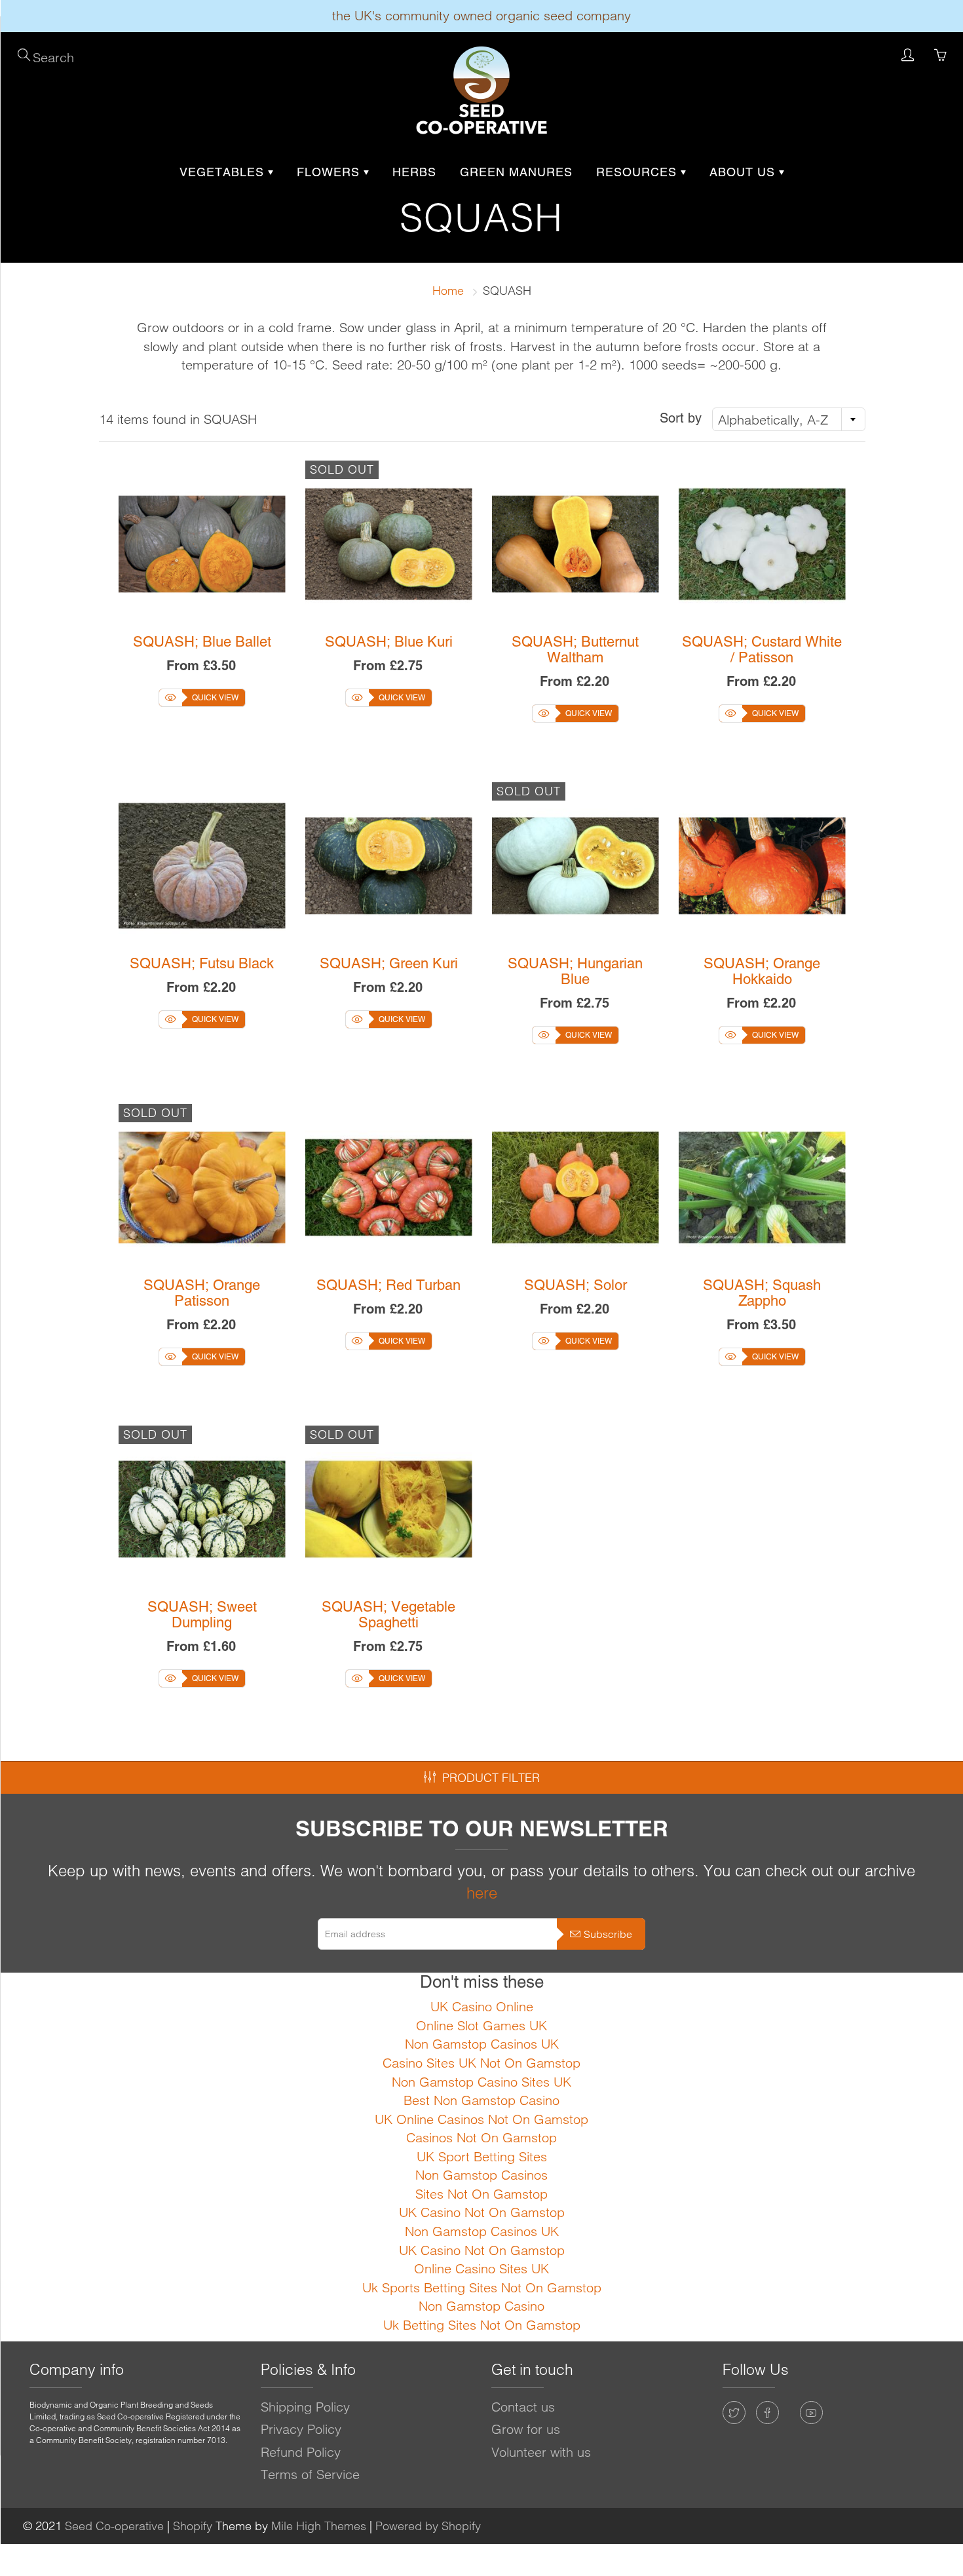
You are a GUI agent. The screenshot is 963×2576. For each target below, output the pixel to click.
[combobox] (789, 419)
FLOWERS (330, 172)
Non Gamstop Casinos (481, 2175)
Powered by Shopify (428, 2526)
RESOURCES (638, 172)
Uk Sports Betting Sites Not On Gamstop (482, 2287)
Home (448, 291)
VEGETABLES (224, 172)
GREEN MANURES (516, 172)
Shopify (193, 2526)
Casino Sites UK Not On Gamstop (481, 2063)
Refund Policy (301, 2452)
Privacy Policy (301, 2429)
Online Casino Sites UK (481, 2268)
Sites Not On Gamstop (481, 2194)
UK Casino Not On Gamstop (482, 2212)
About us (744, 172)
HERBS (414, 172)
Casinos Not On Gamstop (481, 2137)
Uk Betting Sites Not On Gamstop (482, 2325)
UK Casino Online (482, 2006)
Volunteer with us (541, 2452)
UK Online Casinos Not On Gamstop (481, 2119)
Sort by (681, 418)
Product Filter (491, 1778)
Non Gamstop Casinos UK (482, 2044)
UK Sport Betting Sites (482, 2156)
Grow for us (526, 2429)
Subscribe (608, 1934)
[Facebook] (767, 2413)
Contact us (523, 2407)
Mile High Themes (319, 2526)
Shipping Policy (305, 2407)
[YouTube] (811, 2413)
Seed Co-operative (114, 2526)
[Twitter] (734, 2413)
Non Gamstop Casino (481, 2306)
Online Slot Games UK (481, 2025)
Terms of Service (310, 2474)
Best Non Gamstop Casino (481, 2100)
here (482, 1893)
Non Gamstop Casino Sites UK (481, 2082)
